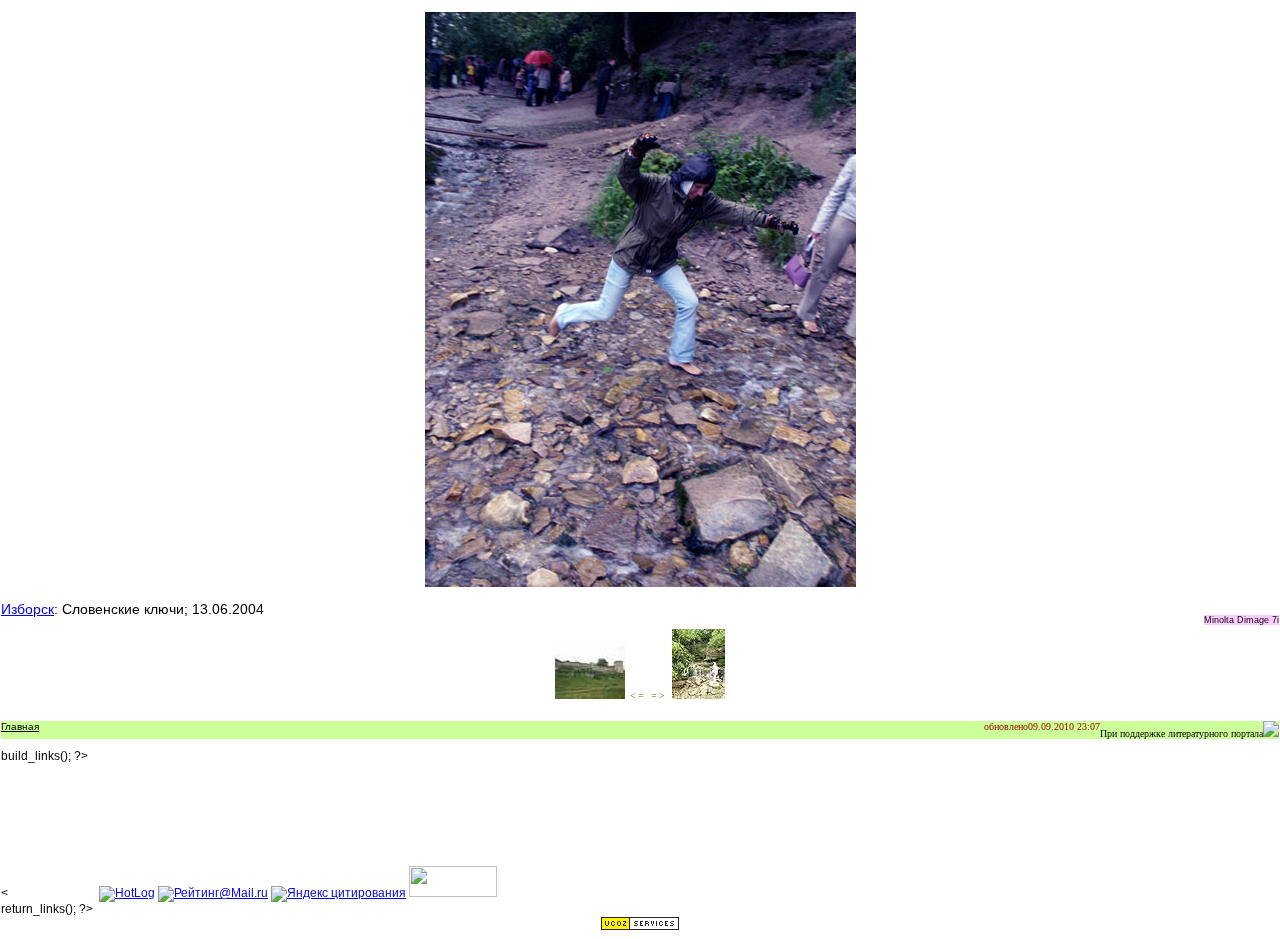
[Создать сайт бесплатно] (640, 927)
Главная (20, 726)
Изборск (27, 609)
